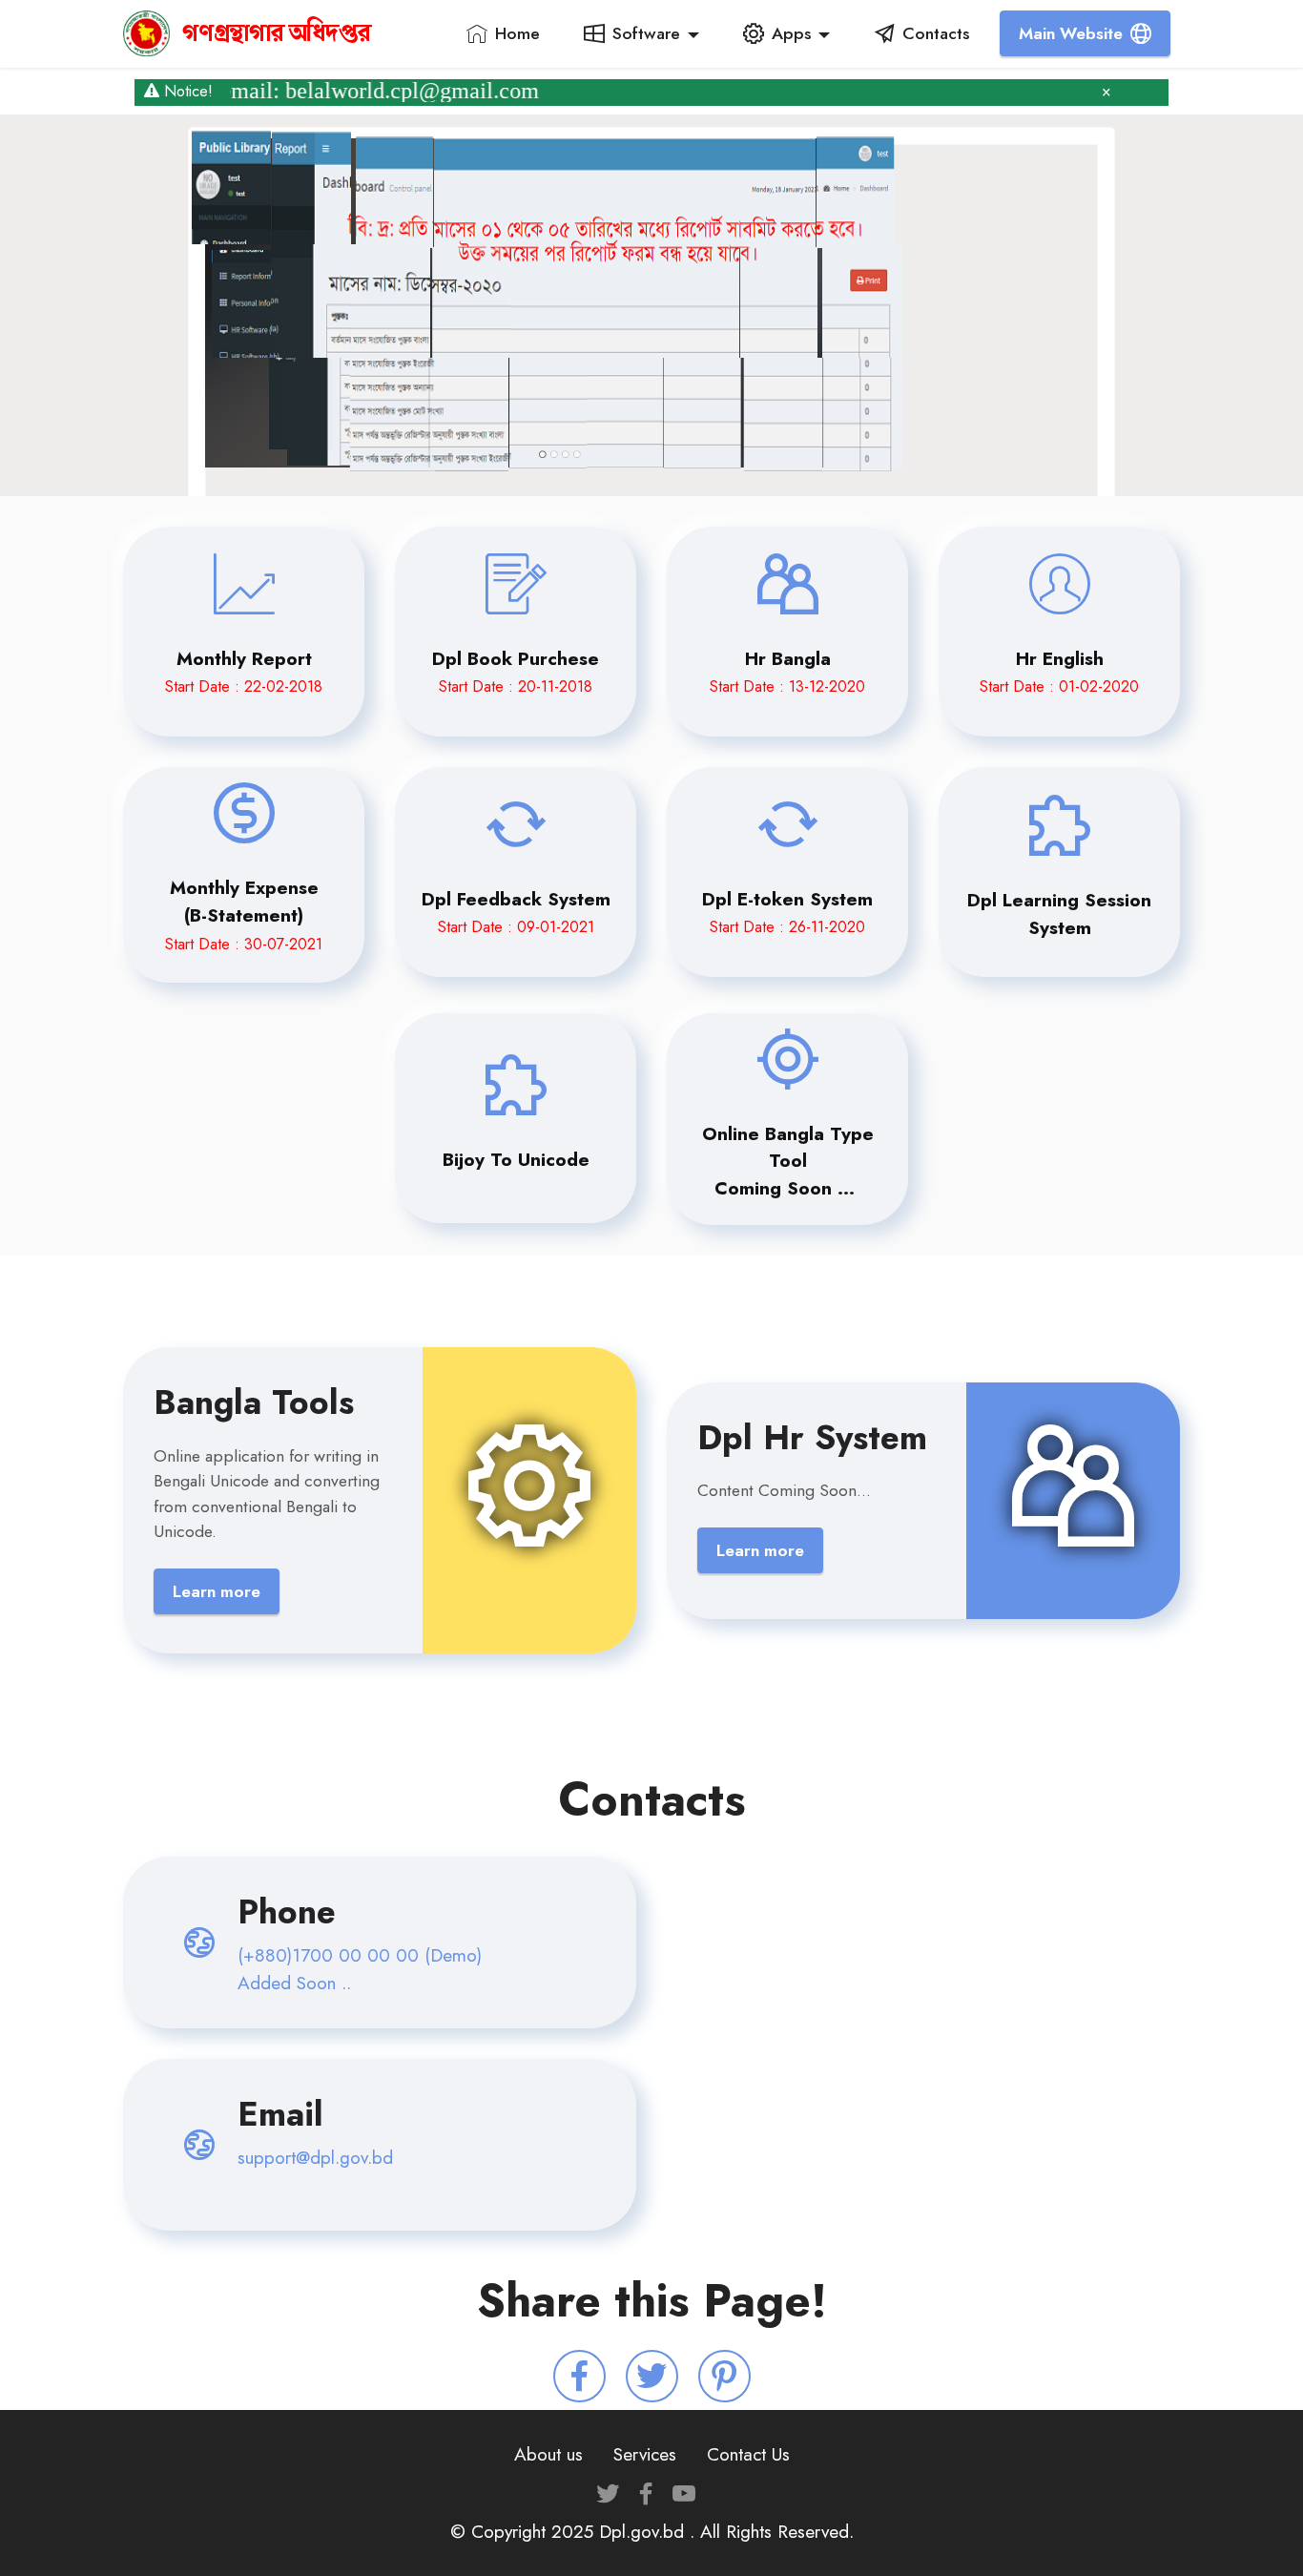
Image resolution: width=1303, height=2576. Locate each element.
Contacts (936, 33)
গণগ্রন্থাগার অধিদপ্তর (277, 33)
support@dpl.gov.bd (315, 2157)
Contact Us (748, 2454)
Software (646, 33)
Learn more (217, 1591)
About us (548, 2454)
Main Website (1071, 33)
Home (517, 33)
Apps (791, 33)
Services (645, 2454)
